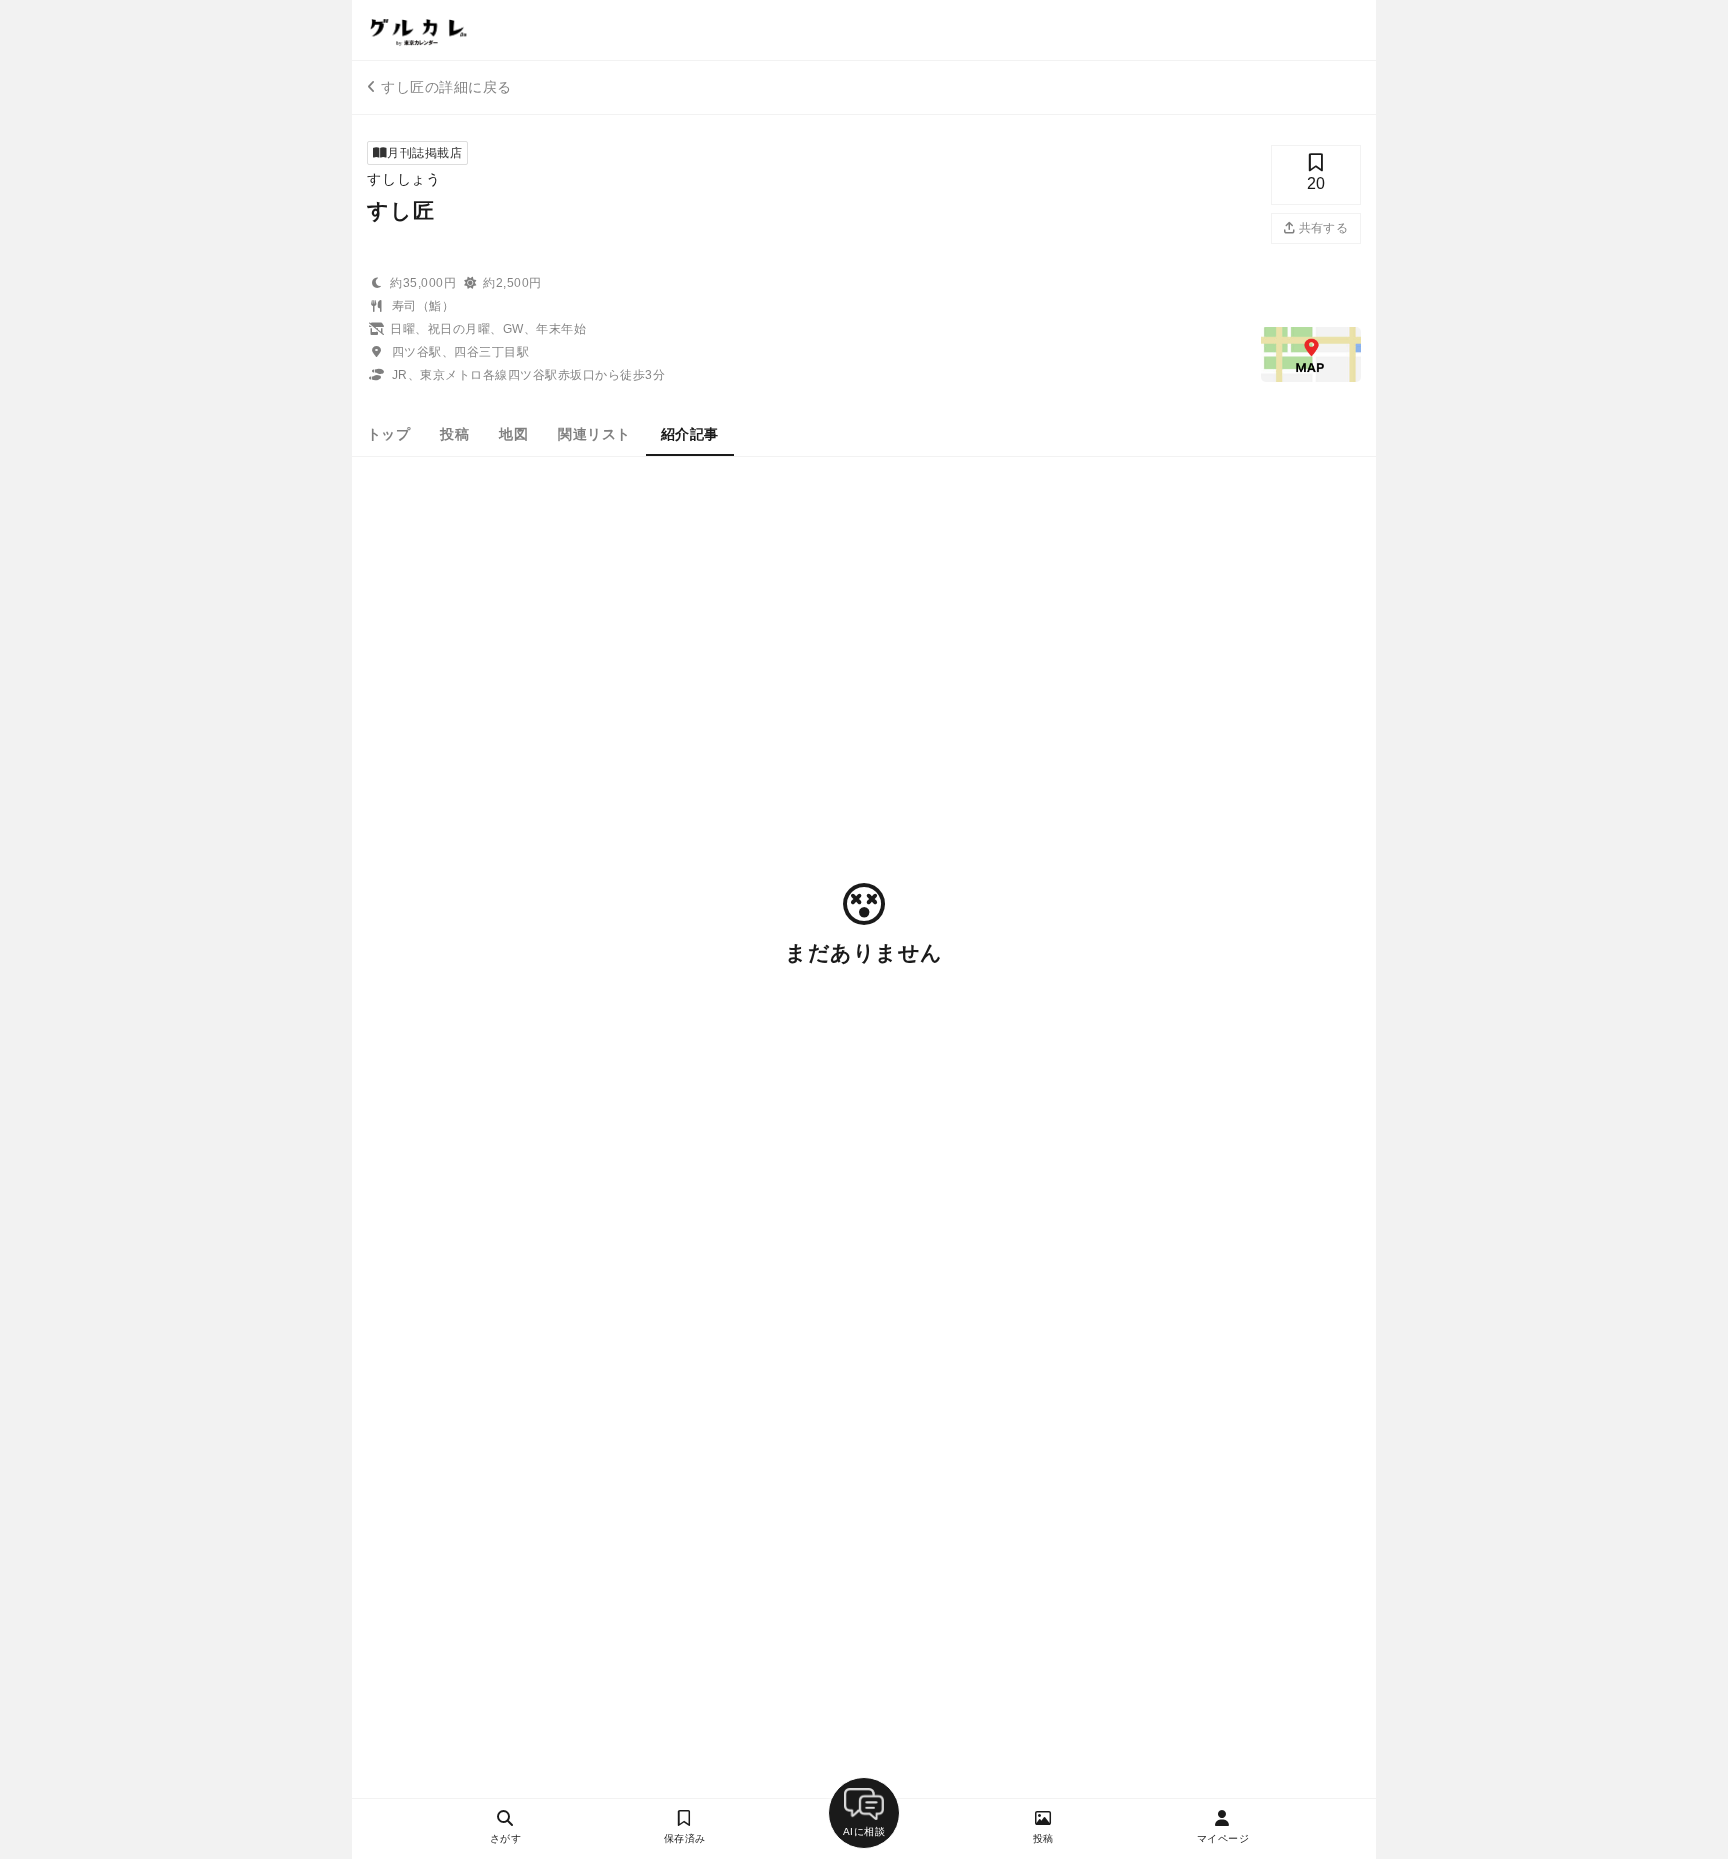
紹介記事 (690, 434)
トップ (388, 434)
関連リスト (594, 434)
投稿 (454, 434)
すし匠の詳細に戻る (446, 87)
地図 (513, 434)
